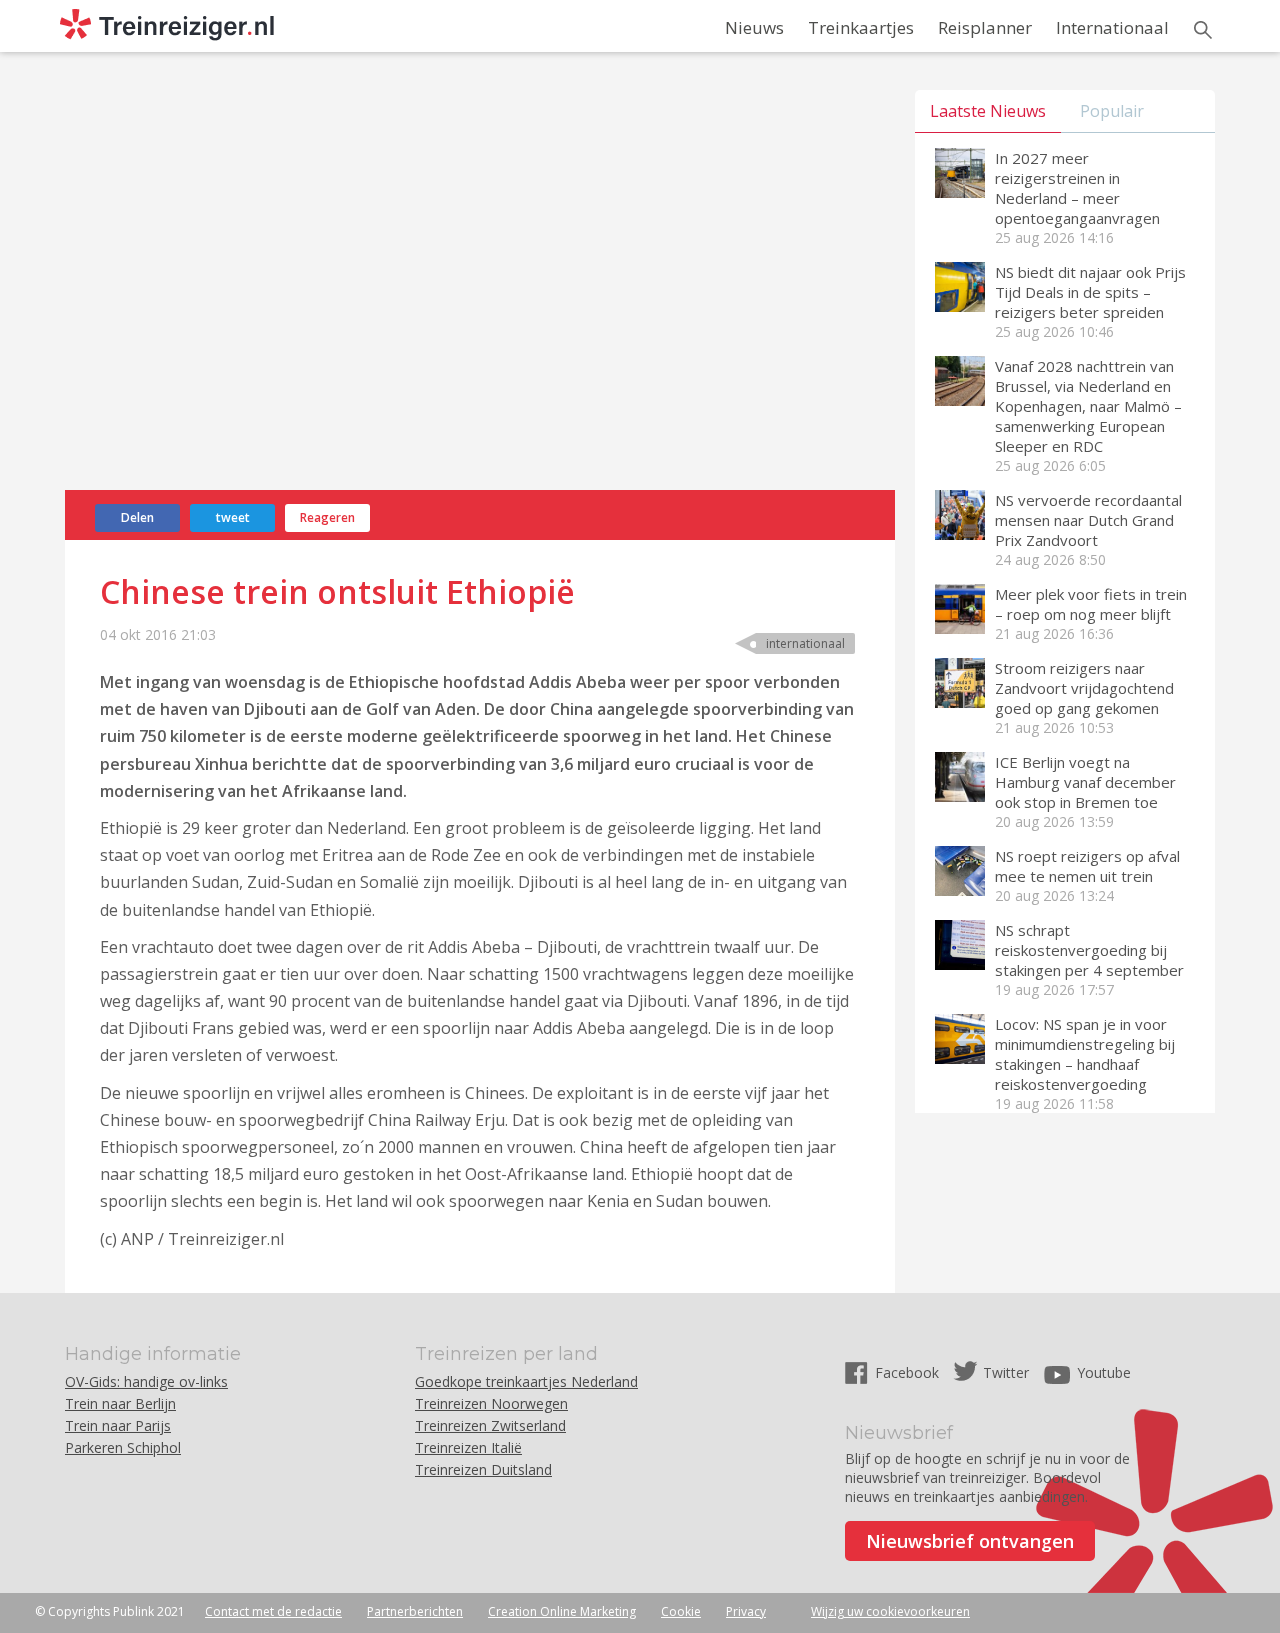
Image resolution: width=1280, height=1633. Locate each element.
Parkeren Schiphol (123, 1447)
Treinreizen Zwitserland (490, 1425)
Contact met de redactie (273, 1611)
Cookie (681, 1611)
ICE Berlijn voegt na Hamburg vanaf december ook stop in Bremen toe (1085, 782)
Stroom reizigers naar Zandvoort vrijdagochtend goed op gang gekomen (1084, 688)
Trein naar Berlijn (120, 1403)
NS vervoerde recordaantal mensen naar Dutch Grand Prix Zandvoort (1088, 520)
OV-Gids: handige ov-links (146, 1381)
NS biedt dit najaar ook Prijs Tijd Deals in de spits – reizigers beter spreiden (1090, 292)
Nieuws (754, 27)
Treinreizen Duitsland (483, 1469)
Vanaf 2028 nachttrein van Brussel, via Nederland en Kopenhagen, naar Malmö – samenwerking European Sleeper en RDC (1088, 406)
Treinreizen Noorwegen (491, 1403)
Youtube (1104, 1372)
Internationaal (1112, 27)
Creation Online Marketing (562, 1611)
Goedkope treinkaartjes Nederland (526, 1381)
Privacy (746, 1611)
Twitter (1006, 1372)
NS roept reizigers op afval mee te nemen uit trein (1087, 866)
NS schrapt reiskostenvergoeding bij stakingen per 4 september (1089, 950)
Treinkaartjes (861, 27)
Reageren (327, 517)
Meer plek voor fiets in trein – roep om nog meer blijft (1091, 604)
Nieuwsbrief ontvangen (970, 1541)
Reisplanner (985, 27)
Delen (137, 517)
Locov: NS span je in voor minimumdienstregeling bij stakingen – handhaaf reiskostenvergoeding (1085, 1054)
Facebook (909, 1372)
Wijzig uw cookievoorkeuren (890, 1611)
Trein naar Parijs (118, 1425)
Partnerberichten (415, 1611)
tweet (233, 517)
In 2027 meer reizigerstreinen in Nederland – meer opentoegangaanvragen (1077, 188)
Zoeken (1203, 30)
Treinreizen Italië (468, 1447)
